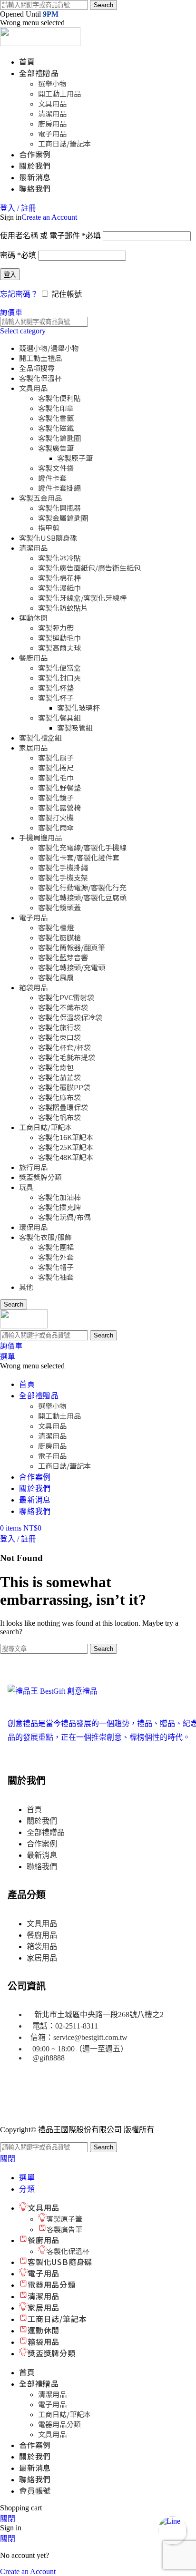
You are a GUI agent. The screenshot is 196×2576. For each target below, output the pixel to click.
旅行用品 (33, 1167)
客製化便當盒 (59, 668)
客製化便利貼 (59, 398)
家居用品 (33, 747)
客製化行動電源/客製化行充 (82, 887)
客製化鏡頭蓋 (59, 907)
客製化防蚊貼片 (63, 608)
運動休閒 (33, 618)
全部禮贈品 (46, 1832)
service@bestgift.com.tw (90, 2037)
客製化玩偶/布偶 (64, 1217)
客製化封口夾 (59, 678)
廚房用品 (52, 123)
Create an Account (49, 217)
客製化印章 (56, 408)
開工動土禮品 (40, 358)
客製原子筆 (75, 458)
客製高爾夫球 (59, 648)
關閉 (8, 2159)
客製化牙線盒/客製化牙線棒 (82, 598)
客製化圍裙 (56, 1247)
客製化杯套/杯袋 (64, 1047)
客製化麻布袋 (59, 1097)
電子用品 (52, 133)
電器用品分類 (59, 2424)
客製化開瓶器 (59, 508)
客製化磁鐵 (56, 428)
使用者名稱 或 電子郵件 (50, 236)
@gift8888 (49, 2058)
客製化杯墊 (56, 688)
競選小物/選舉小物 (49, 348)
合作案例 (42, 1844)
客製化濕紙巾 (59, 588)
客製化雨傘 (56, 827)
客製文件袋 (56, 468)
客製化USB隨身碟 (48, 538)
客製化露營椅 (59, 807)
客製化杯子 (56, 698)
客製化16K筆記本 (66, 1137)
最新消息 (42, 1855)
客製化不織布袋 (63, 1007)
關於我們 (42, 1821)
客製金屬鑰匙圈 (63, 518)
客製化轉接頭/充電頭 (72, 967)
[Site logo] (40, 44)
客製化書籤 (56, 418)
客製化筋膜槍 (59, 937)
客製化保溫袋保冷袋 (70, 1017)
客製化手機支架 (63, 877)
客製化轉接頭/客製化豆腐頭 (82, 897)
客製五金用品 (40, 498)
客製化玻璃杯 (78, 707)
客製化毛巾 (56, 777)
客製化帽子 (56, 1267)
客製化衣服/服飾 (45, 1237)
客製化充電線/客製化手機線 (82, 847)
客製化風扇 (56, 977)
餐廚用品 (33, 658)
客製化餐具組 (59, 717)
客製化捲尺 (56, 767)
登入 (10, 275)
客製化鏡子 (56, 797)
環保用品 (33, 1227)
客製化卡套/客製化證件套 (79, 857)
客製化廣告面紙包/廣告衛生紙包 (89, 568)
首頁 (34, 1810)
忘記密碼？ (19, 294)
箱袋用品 (33, 987)
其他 (26, 1287)
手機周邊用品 (40, 837)
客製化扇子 (56, 757)
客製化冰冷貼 (59, 558)
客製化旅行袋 (59, 1027)
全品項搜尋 (37, 368)
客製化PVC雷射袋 (66, 997)
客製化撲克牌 (59, 1207)
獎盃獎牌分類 (40, 1177)
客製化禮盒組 (40, 737)
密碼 (18, 255)
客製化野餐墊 (59, 787)
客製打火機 (56, 817)
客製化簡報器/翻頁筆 (72, 947)
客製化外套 (56, 1257)
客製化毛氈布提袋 (67, 1057)
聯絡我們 (42, 1867)
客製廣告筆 (56, 448)
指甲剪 (49, 528)
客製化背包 (56, 1067)
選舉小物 (52, 83)
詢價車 (11, 312)
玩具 (26, 1187)
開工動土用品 (59, 93)
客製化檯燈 (56, 927)
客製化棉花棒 (59, 578)
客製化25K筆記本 (66, 1147)
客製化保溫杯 (40, 378)
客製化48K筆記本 (66, 1157)
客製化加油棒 (59, 1197)
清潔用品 (52, 113)
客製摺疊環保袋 (63, 1107)
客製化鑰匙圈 (59, 438)
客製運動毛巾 (59, 638)
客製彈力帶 (56, 628)
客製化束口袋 (59, 1037)
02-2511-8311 (77, 2026)
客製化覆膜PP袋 (64, 1087)
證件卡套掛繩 (59, 488)
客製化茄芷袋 (59, 1077)
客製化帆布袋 (59, 1117)
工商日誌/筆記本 (64, 143)
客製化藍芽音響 (63, 957)
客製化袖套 (56, 1277)
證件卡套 (52, 478)
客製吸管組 (75, 727)
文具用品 (52, 103)
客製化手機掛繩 (63, 867)
